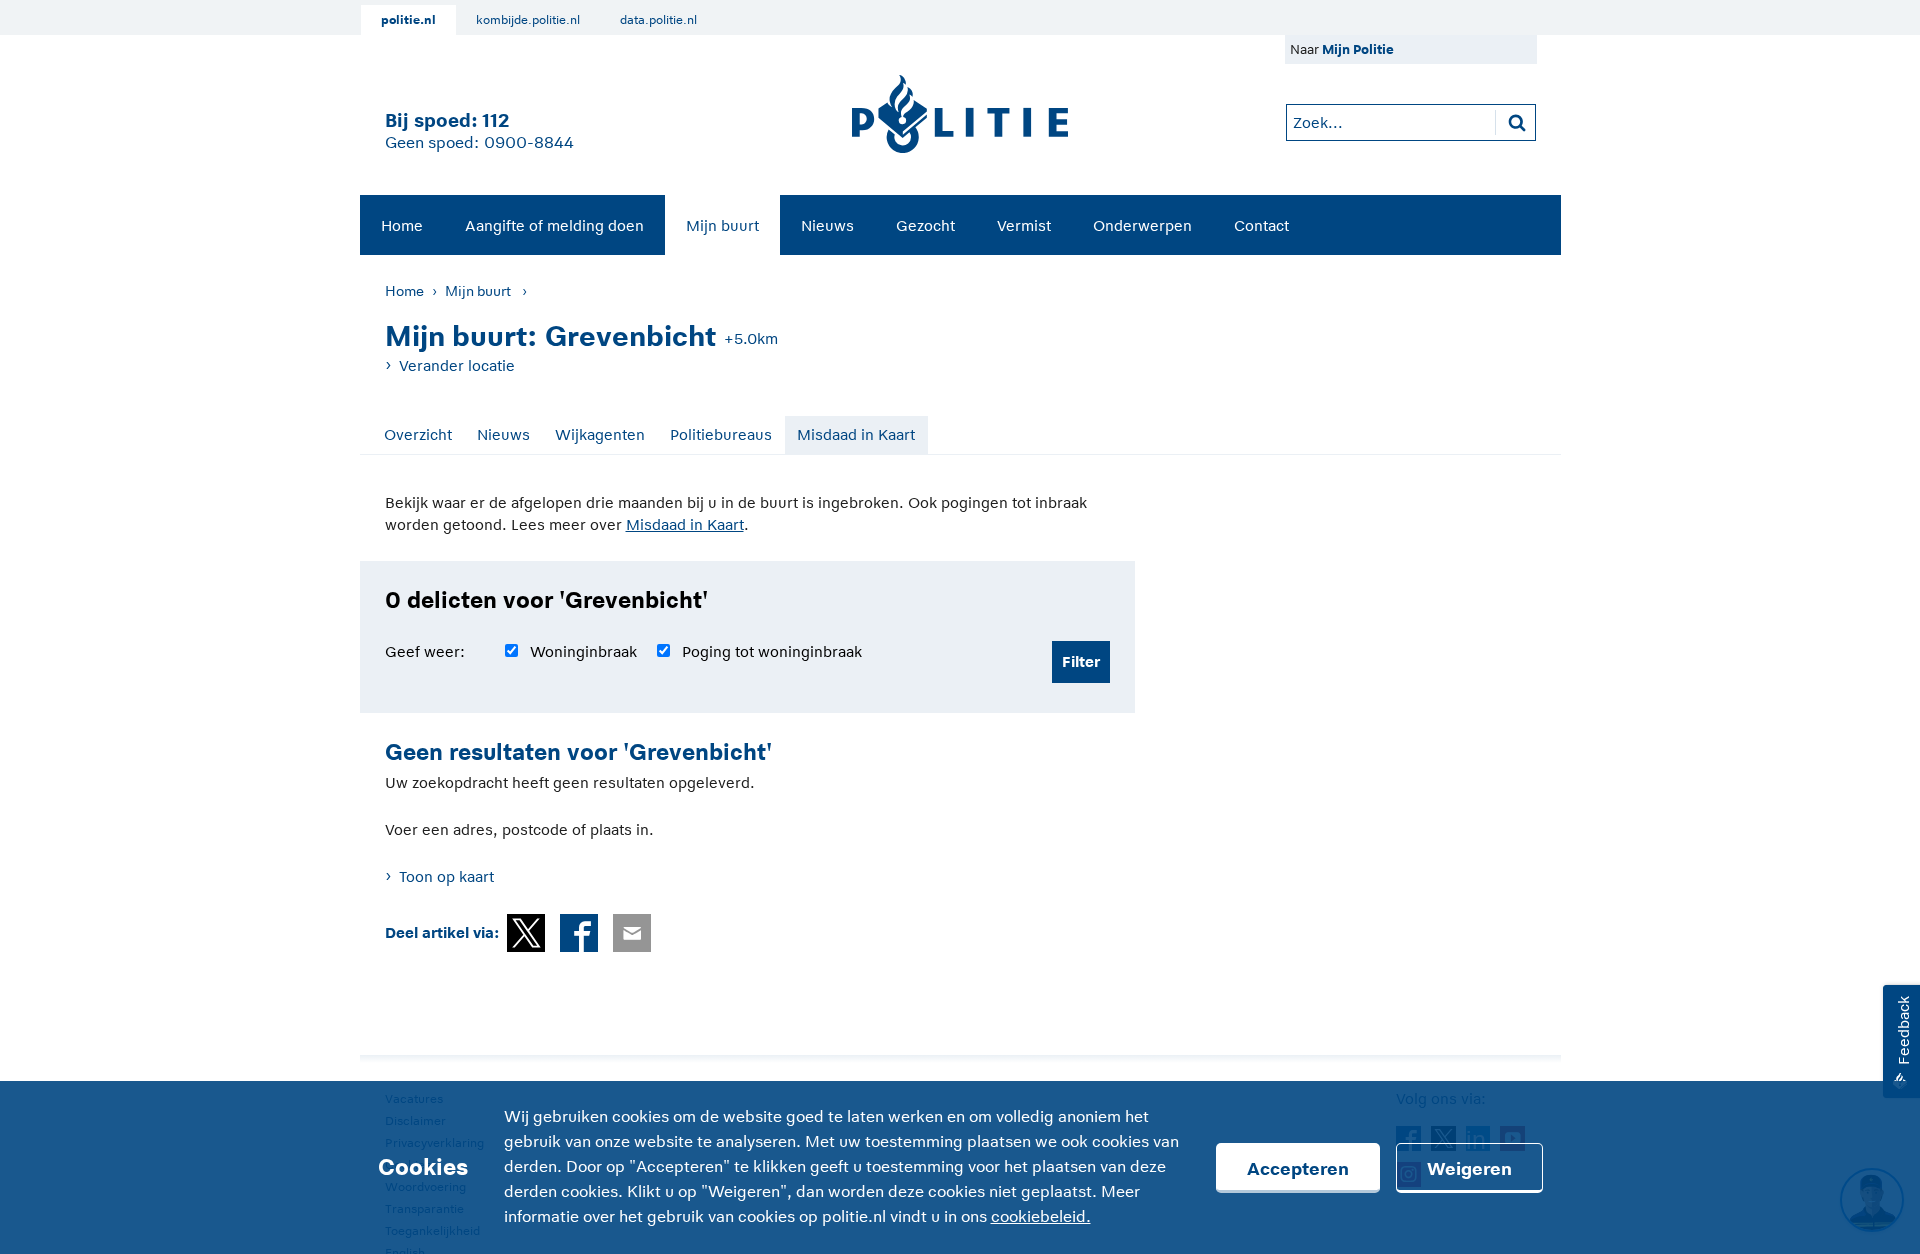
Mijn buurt (722, 225)
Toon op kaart (446, 876)
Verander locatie (457, 365)
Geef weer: (425, 651)
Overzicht (418, 434)
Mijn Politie (1358, 49)
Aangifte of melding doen (554, 225)
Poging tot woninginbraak (772, 651)
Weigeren (1469, 1169)
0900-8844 (529, 143)
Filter (1081, 661)
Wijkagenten (600, 434)
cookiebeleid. (1041, 1217)
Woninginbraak (583, 651)
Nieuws (827, 225)
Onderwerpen (1142, 225)
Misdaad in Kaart (856, 434)
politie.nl (408, 20)
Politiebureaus (721, 434)
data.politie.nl (658, 20)
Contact (1261, 225)
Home (402, 225)
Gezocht (925, 225)
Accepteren (1298, 1169)
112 (495, 120)
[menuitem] (402, 225)
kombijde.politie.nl (528, 20)
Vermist (1024, 225)
